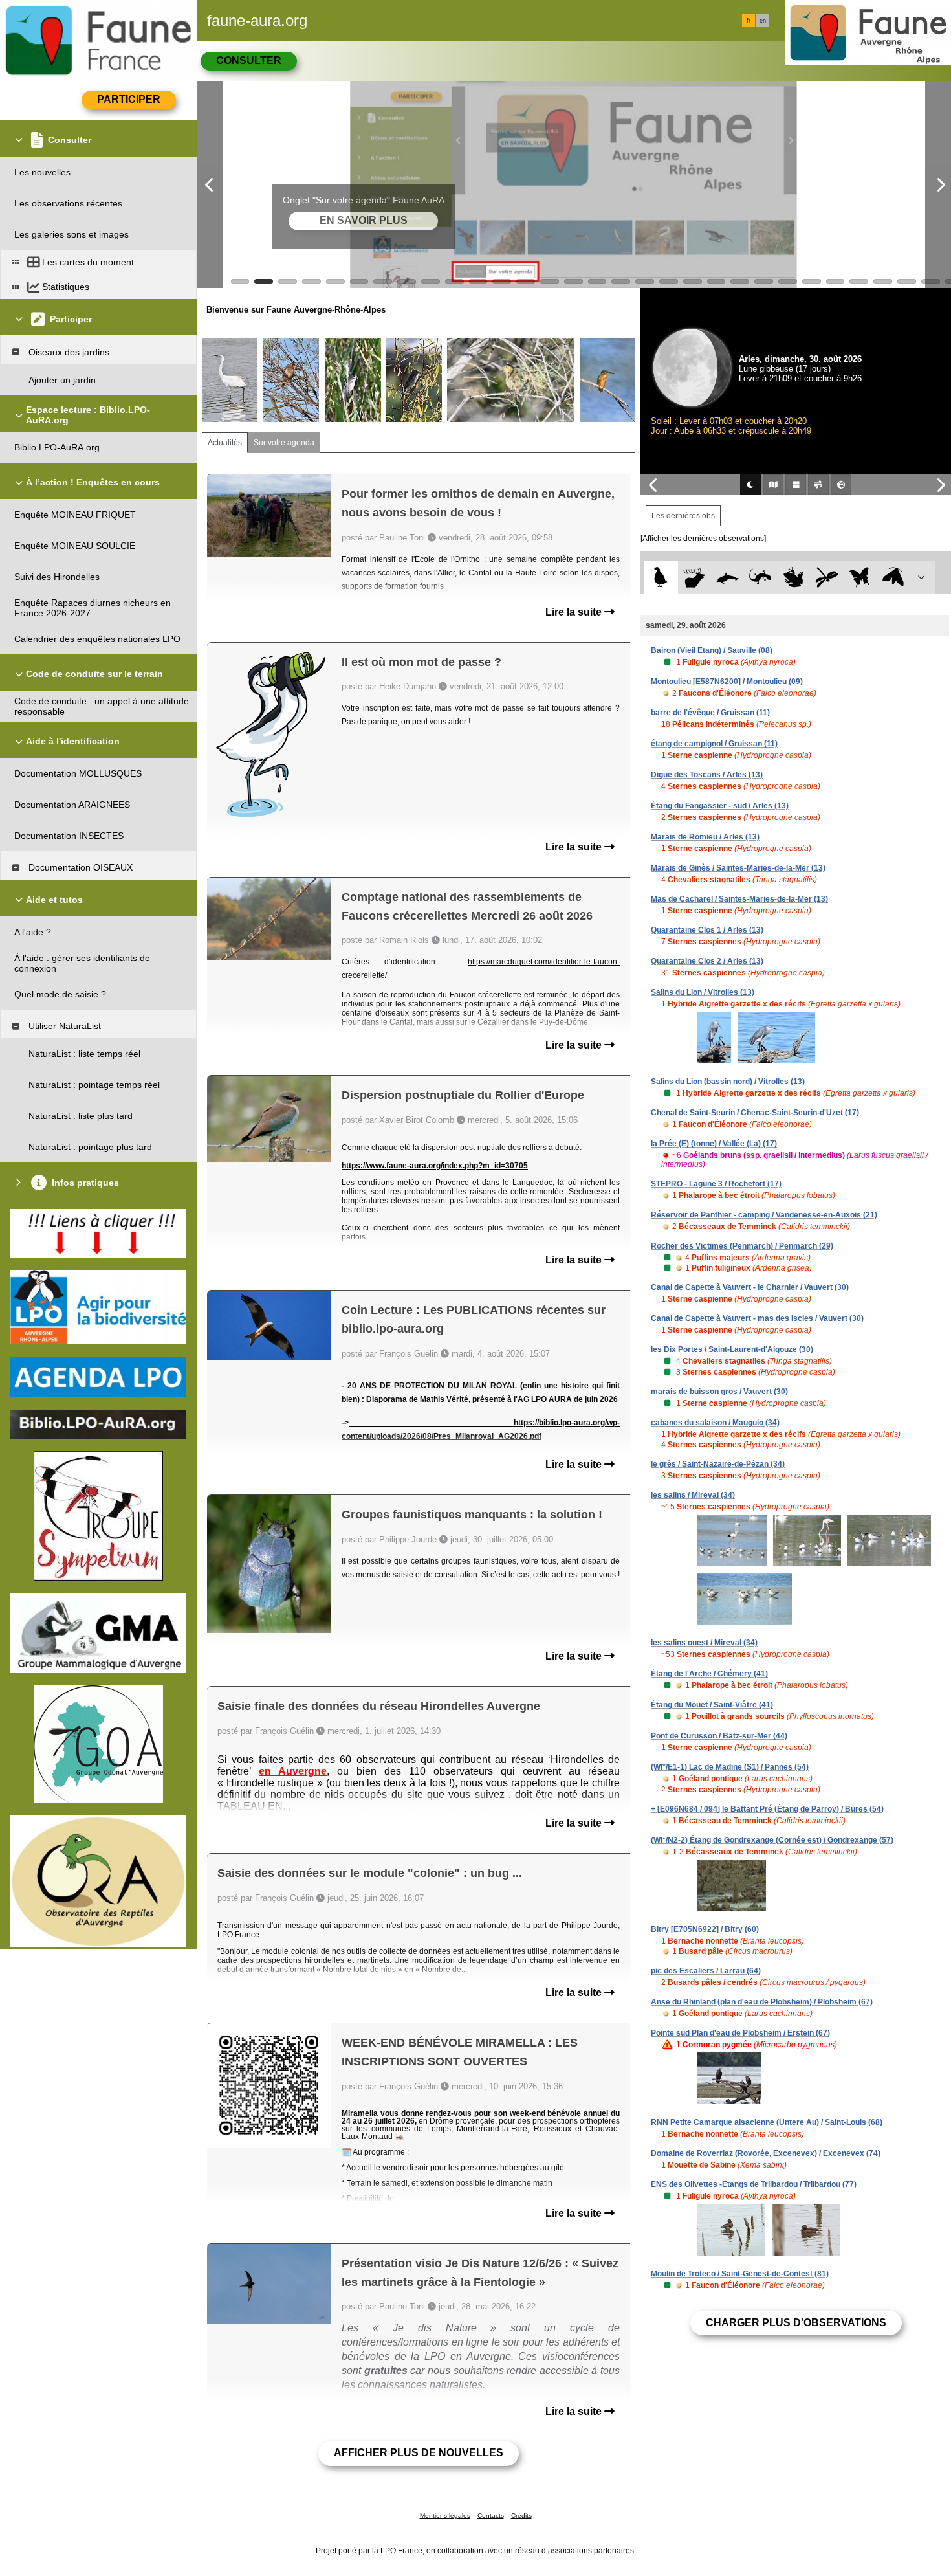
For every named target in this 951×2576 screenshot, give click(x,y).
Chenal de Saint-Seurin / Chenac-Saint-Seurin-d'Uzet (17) (755, 1113)
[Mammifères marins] (727, 578)
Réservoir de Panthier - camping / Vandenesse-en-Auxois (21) (764, 1215)
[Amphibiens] (793, 578)
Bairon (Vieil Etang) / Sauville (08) (712, 650)
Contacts (491, 2515)
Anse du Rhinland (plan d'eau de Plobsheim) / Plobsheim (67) (762, 2002)
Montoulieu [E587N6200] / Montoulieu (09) (727, 682)
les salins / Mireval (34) (693, 1495)
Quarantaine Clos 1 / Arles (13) (707, 930)
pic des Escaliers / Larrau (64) (706, 1971)
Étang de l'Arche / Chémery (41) (709, 1674)
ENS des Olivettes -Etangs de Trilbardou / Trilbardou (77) (754, 2184)
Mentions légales (445, 2515)
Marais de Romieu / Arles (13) (705, 837)
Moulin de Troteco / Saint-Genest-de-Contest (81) (740, 2274)
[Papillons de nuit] (893, 578)
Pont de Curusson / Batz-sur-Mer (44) (719, 1736)
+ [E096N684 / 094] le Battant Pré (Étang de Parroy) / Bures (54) (767, 1809)
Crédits (521, 2515)
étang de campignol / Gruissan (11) (714, 744)
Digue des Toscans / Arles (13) (707, 775)
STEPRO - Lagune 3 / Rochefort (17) (716, 1184)
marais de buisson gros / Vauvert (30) (719, 1392)
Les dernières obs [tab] (683, 516)
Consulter (249, 61)
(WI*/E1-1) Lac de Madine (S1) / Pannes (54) (730, 1767)
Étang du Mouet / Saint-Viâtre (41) (712, 1705)
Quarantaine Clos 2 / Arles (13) (707, 961)
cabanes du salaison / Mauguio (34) (715, 1423)
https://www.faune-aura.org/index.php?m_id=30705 (435, 1166)
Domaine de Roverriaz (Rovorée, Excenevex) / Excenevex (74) (766, 2153)
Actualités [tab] (225, 443)
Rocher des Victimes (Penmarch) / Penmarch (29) (742, 1246)
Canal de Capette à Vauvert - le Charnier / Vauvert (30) (750, 1287)
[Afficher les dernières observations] (703, 539)
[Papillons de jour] (860, 578)
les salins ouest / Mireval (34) (704, 1643)
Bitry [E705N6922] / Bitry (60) (705, 1929)
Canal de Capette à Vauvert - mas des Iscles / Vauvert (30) (757, 1318)
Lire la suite (575, 612)
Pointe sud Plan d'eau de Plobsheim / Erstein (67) (740, 2033)
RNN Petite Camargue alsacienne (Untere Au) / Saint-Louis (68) (767, 2122)
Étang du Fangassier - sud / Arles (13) (720, 806)
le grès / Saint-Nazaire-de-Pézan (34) (718, 1464)
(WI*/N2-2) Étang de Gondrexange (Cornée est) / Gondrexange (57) (772, 1840)
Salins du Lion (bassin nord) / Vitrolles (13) (728, 1082)
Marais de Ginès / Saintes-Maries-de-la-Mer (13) (738, 868)
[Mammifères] (694, 578)
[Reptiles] (760, 578)
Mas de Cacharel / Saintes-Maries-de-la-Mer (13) (739, 899)
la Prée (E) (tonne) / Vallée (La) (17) (714, 1144)
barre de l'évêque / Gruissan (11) (710, 713)
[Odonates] (826, 578)
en (763, 21)
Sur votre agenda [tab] (284, 443)
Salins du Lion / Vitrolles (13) (703, 992)
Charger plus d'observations (796, 2323)
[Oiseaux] (661, 578)
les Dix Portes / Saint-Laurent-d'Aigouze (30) (732, 1349)
